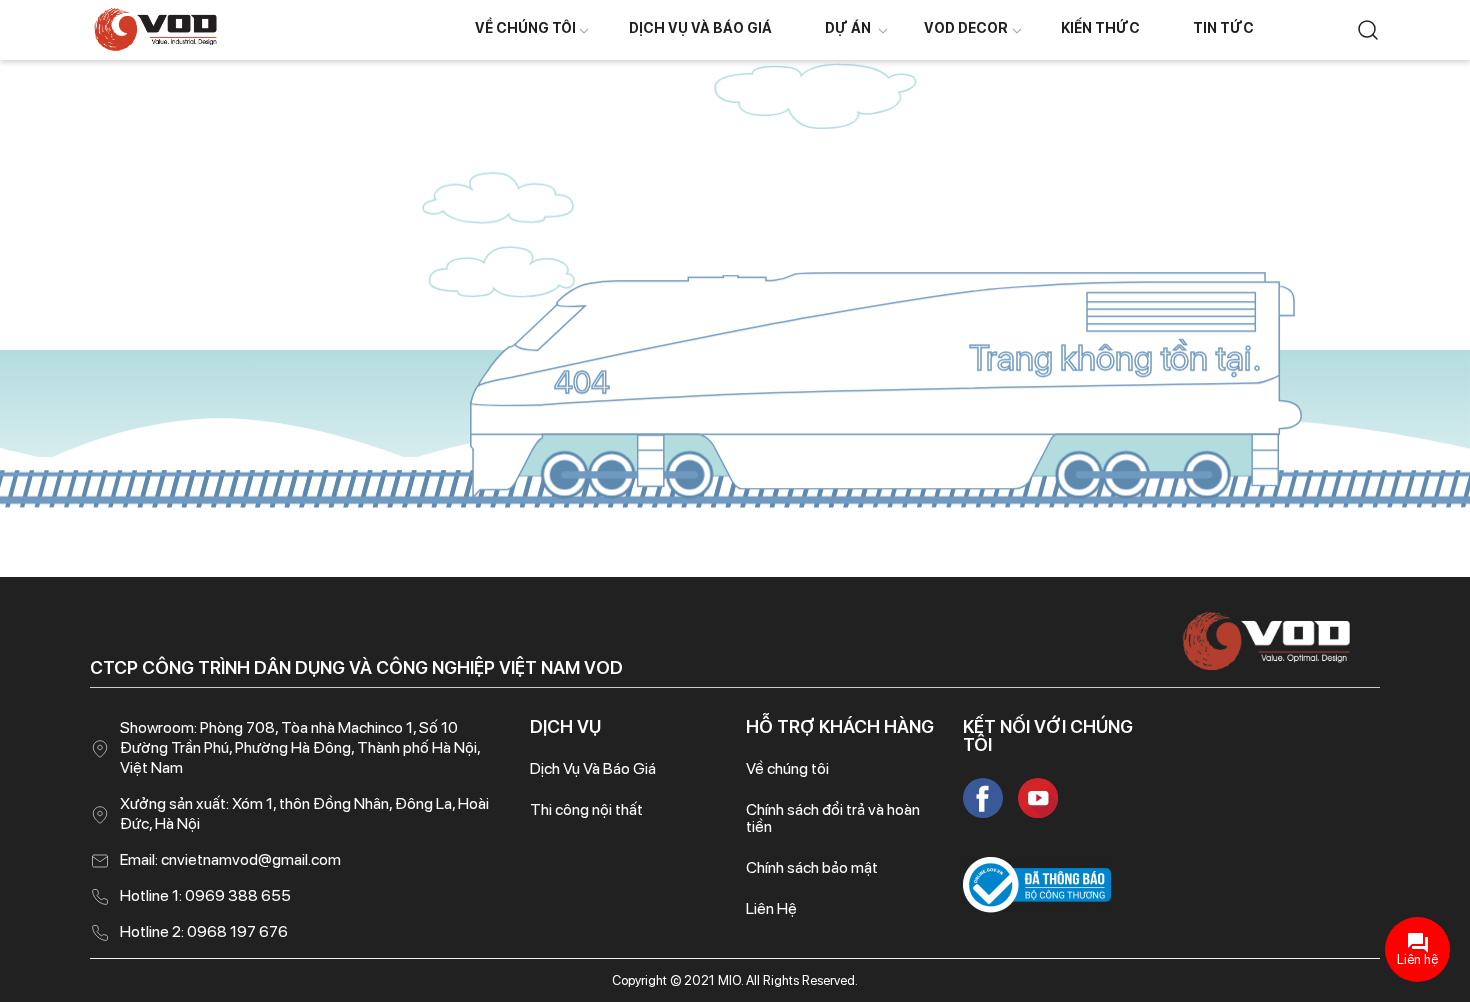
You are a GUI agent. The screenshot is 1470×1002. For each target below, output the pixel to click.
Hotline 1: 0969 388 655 (205, 895)
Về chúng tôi (525, 28)
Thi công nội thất (586, 809)
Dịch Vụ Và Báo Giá (700, 28)
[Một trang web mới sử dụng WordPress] (155, 28)
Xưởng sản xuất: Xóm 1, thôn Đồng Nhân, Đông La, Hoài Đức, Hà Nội (304, 813)
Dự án (848, 28)
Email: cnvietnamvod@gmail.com (230, 859)
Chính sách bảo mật (812, 867)
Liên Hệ (771, 908)
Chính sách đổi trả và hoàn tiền (833, 818)
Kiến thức (1100, 28)
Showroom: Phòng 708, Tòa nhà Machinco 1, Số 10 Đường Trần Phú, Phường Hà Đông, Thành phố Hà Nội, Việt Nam (300, 747)
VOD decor (966, 28)
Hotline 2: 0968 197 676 (204, 931)
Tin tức (1223, 28)
